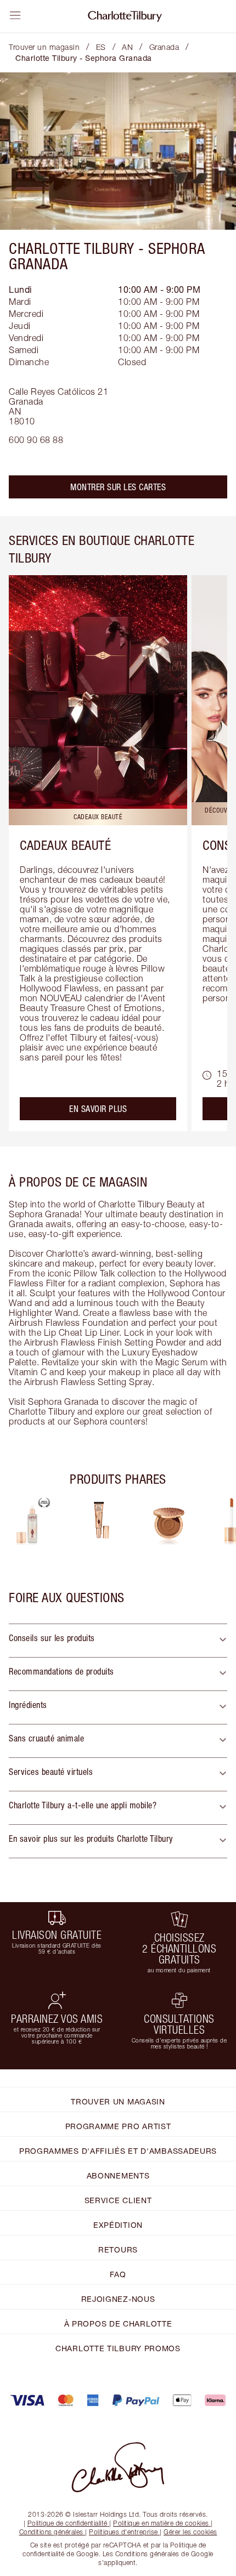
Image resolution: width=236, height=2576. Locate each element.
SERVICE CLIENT (118, 2200)
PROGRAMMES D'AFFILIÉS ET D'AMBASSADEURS (118, 2151)
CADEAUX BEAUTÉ (65, 845)
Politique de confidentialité (68, 2523)
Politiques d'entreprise (123, 2532)
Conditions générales (51, 2532)
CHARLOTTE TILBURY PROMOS (118, 2348)
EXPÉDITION (118, 2225)
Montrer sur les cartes (118, 487)
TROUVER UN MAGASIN (118, 2101)
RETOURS (118, 2249)
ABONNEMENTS (118, 2175)
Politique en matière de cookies (161, 2523)
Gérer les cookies (190, 2532)
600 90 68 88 (36, 440)
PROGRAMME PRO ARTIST (118, 2126)
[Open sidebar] (15, 15)
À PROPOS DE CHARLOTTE (118, 2323)
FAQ (118, 2274)
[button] (118, 1641)
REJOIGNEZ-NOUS (118, 2299)
